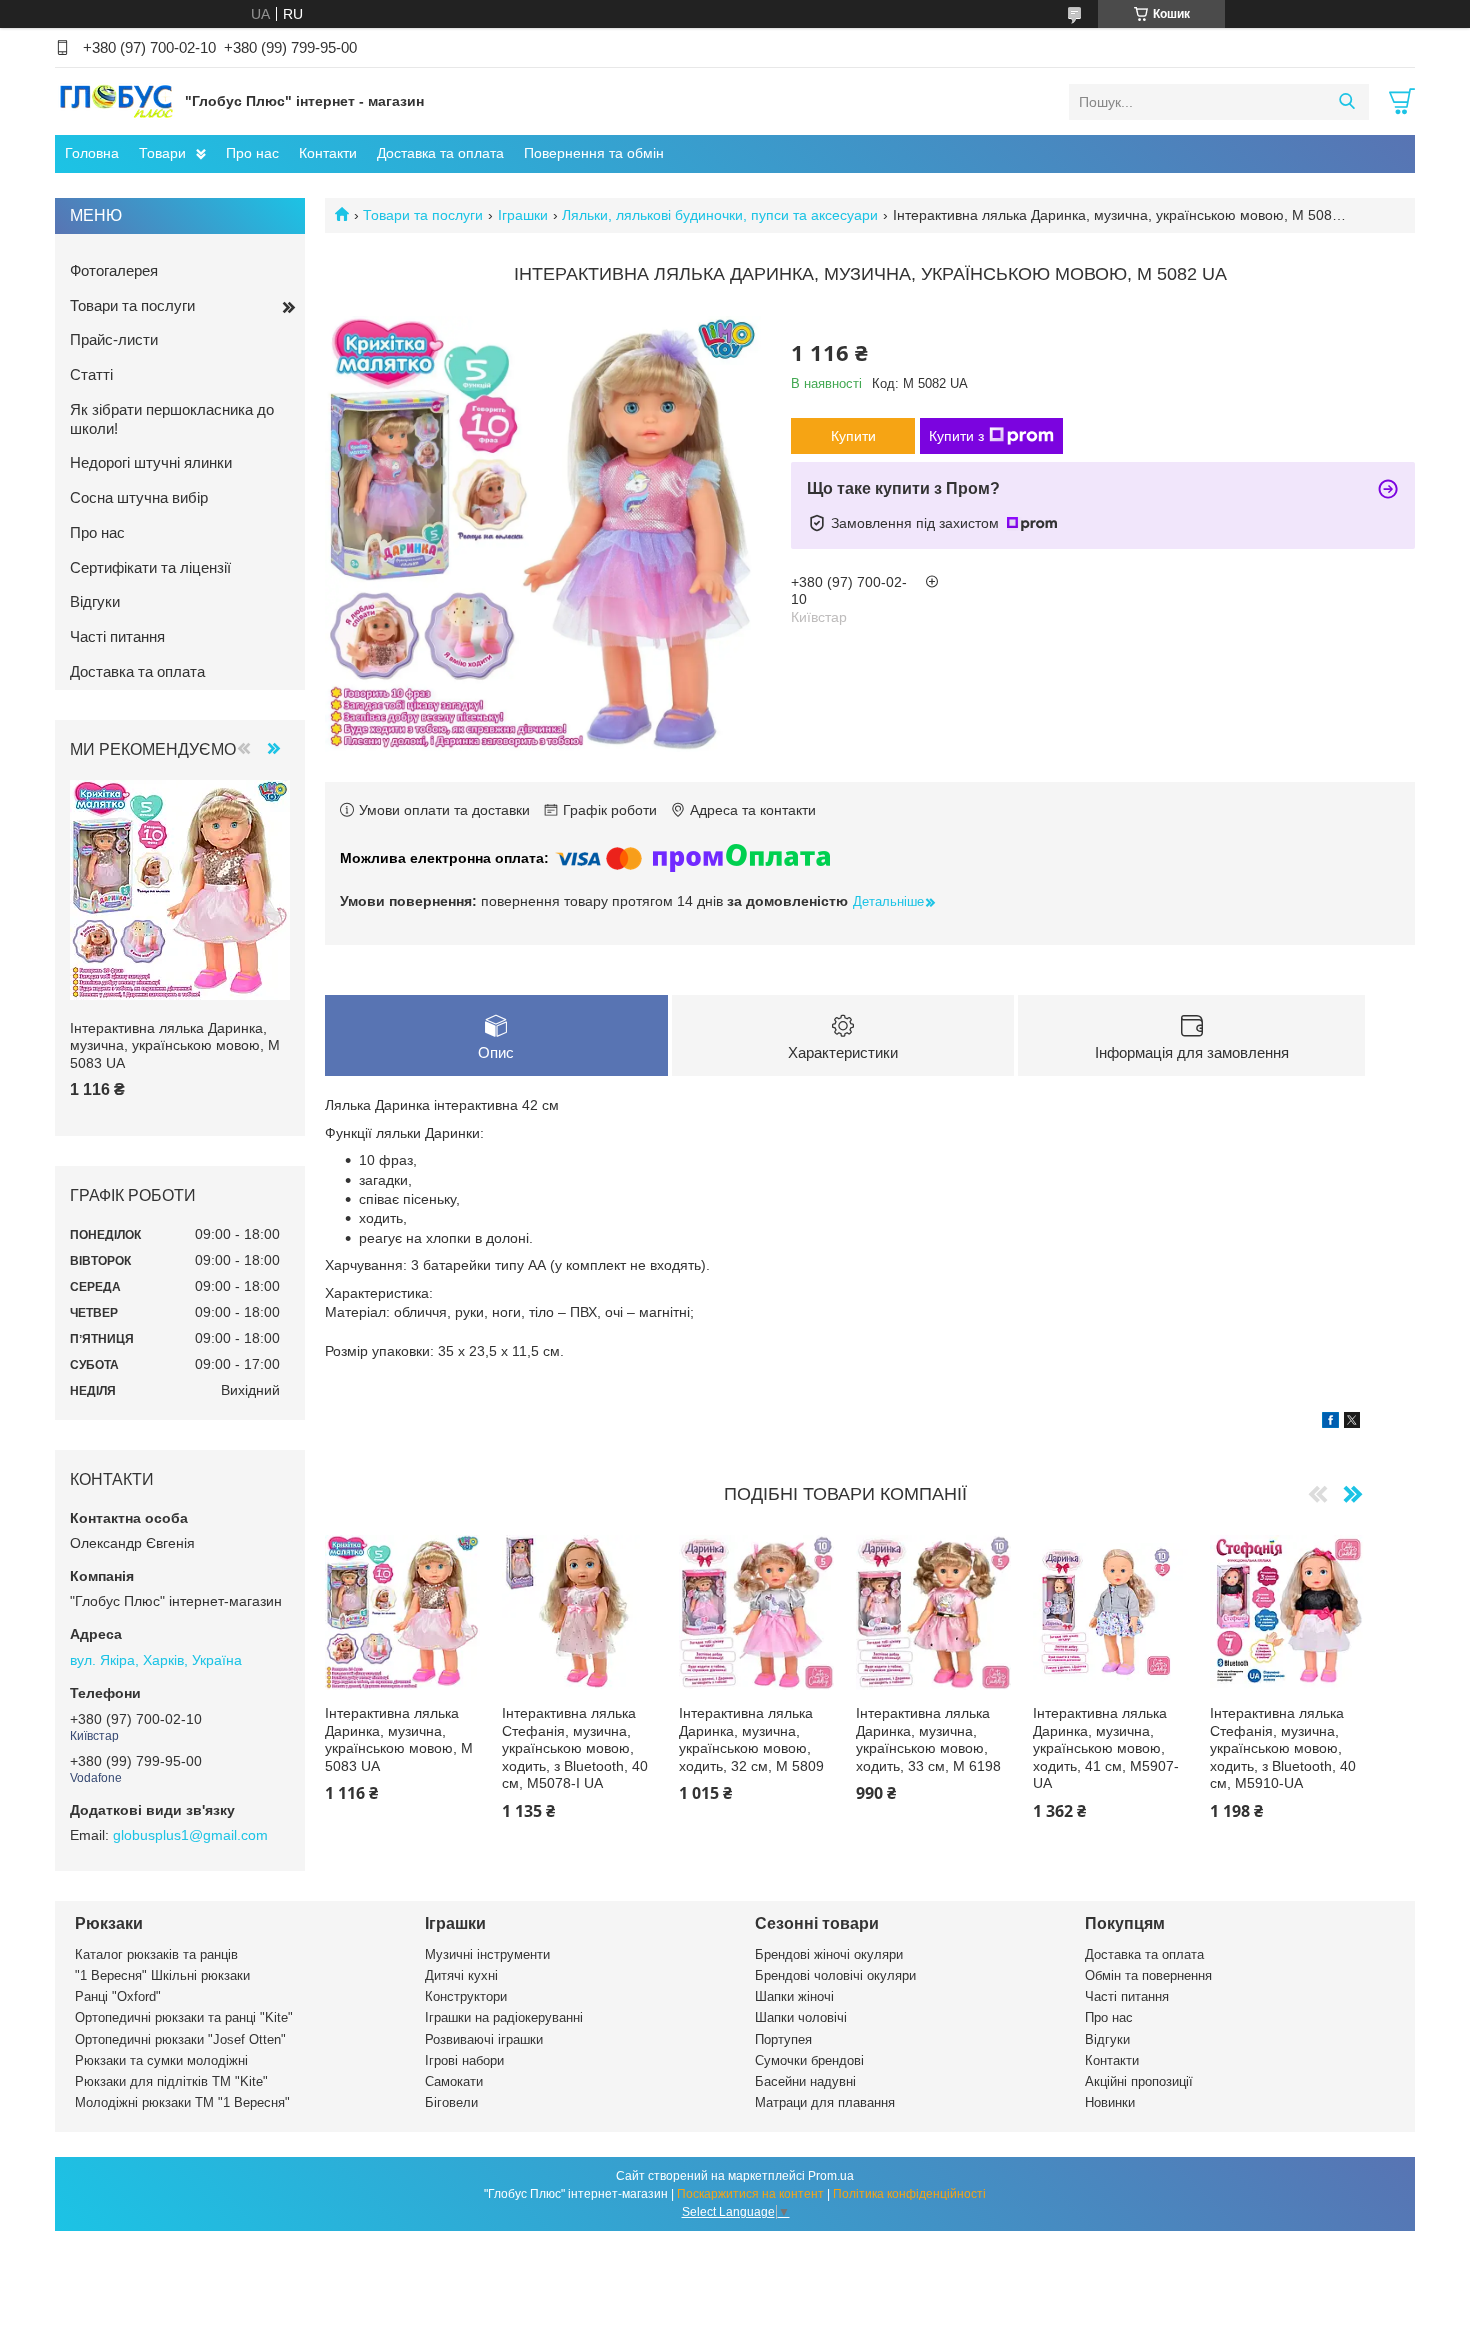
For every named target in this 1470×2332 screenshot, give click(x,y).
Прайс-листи (114, 339)
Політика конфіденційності (909, 2194)
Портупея (783, 2039)
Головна (92, 153)
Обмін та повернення (1148, 1975)
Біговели (451, 2102)
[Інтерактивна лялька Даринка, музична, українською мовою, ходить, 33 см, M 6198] (933, 1612)
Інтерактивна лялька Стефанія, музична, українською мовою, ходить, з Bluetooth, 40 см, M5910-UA (1283, 1748)
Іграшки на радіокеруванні (504, 2017)
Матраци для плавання (825, 2102)
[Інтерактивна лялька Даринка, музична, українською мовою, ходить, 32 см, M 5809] (756, 1612)
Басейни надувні (805, 2081)
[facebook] (1330, 1423)
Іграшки (523, 215)
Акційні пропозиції (1139, 2081)
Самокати (454, 2081)
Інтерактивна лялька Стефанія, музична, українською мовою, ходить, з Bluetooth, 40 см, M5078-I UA (575, 1748)
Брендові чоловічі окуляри (835, 1975)
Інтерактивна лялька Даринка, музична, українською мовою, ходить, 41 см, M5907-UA (1106, 1748)
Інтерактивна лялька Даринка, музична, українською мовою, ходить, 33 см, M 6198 (928, 1739)
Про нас (252, 153)
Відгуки (95, 601)
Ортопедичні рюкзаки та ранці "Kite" (184, 2017)
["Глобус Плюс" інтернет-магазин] (115, 101)
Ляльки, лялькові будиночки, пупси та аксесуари (720, 215)
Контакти (328, 153)
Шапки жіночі (794, 1996)
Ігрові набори (464, 2060)
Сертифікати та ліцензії (150, 567)
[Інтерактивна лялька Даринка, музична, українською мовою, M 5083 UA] (402, 1612)
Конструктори (466, 1996)
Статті (91, 374)
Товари (162, 153)
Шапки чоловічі (801, 2017)
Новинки (1110, 2102)
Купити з (956, 436)
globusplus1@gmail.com (190, 1835)
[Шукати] (1346, 102)
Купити (853, 436)
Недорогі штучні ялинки (151, 462)
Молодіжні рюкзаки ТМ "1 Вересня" (182, 2102)
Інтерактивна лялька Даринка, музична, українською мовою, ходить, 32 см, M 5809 (751, 1739)
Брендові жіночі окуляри (829, 1954)
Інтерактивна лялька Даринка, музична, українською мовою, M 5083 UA (399, 1739)
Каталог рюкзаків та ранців (156, 1954)
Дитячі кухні (461, 1975)
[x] (1352, 1423)
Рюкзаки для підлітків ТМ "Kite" (171, 2081)
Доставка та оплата (440, 153)
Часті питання (117, 636)
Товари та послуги (423, 215)
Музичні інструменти (487, 1954)
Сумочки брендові (809, 2060)
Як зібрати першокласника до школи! (172, 419)
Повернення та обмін (594, 153)
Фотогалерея (114, 270)
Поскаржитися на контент (750, 2194)
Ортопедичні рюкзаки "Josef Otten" (180, 2039)
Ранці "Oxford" (118, 1996)
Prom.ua (831, 2176)
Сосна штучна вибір (139, 497)
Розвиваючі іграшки (484, 2039)
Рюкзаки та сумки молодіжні (161, 2060)
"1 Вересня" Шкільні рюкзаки (162, 1975)
